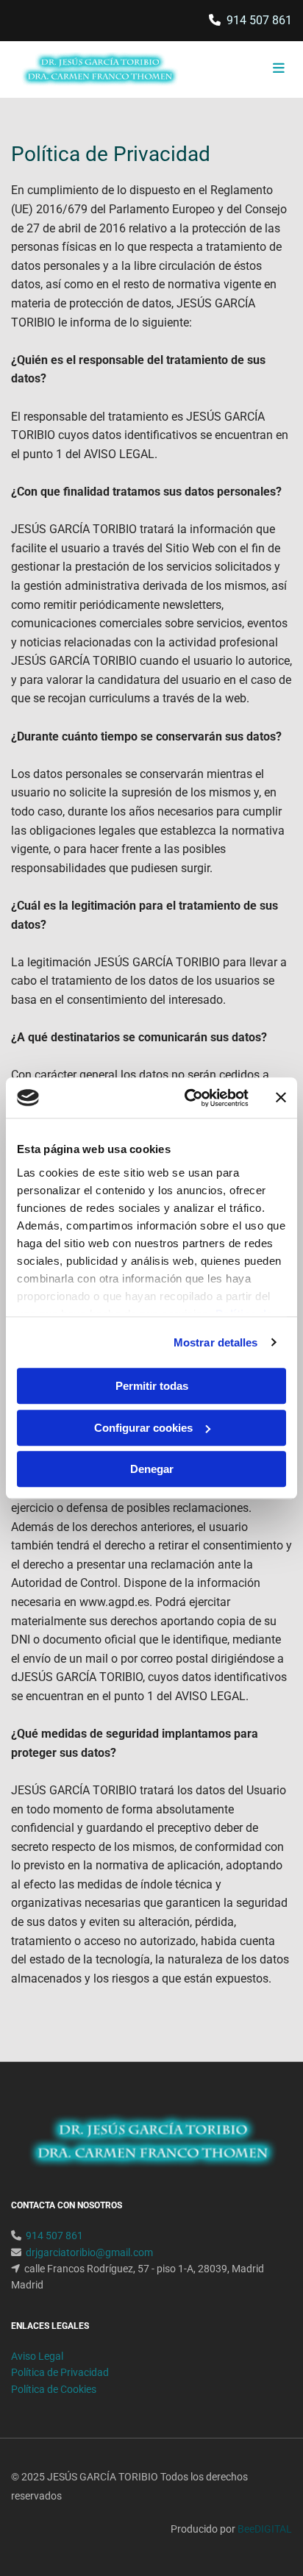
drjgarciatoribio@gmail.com (89, 2252)
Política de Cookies (54, 2389)
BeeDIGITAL (265, 2529)
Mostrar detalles (216, 1342)
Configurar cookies (143, 1428)
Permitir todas (152, 1386)
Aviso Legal (37, 2356)
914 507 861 (259, 20)
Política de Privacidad (60, 2372)
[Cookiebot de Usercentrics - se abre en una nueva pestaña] (188, 1098)
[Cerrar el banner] (281, 1098)
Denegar (152, 1469)
